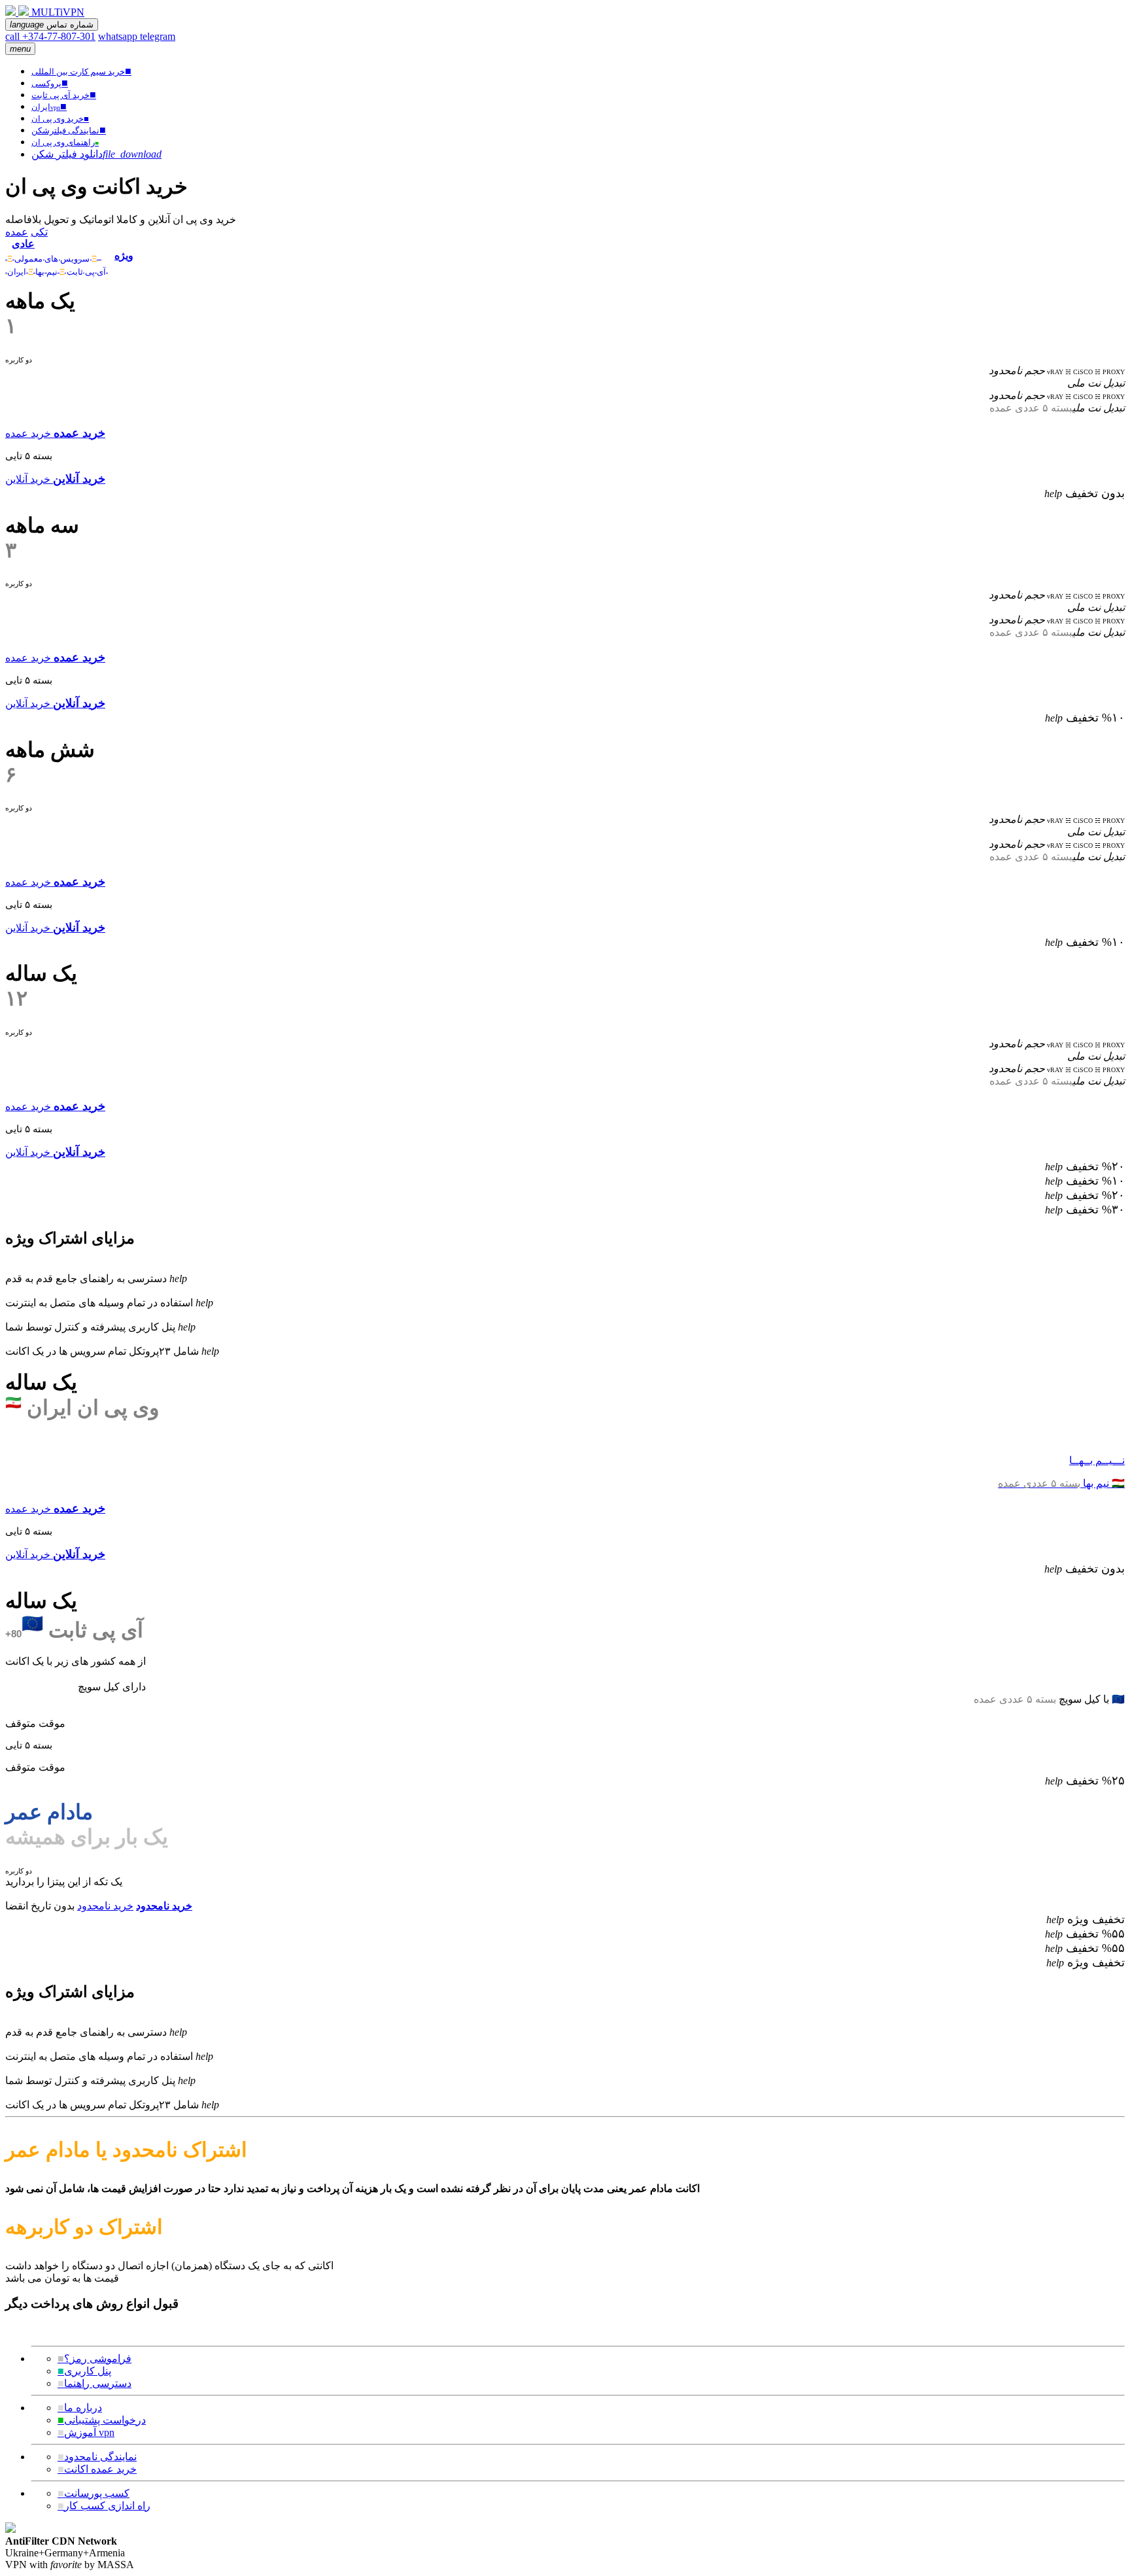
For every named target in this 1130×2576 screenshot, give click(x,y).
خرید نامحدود (105, 1906)
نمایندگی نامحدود (97, 2457)
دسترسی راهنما (94, 2383)
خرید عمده (28, 433)
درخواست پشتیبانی (102, 2420)
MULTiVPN (58, 12)
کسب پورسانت (94, 2493)
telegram (158, 36)
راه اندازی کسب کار (104, 2506)
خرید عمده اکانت (97, 2469)
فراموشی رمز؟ (94, 2358)
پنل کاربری (84, 2371)
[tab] (57, 250)
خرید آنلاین (28, 479)
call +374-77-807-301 (50, 36)
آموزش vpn (86, 2432)
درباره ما (80, 2408)
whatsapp (119, 36)
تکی (39, 232)
